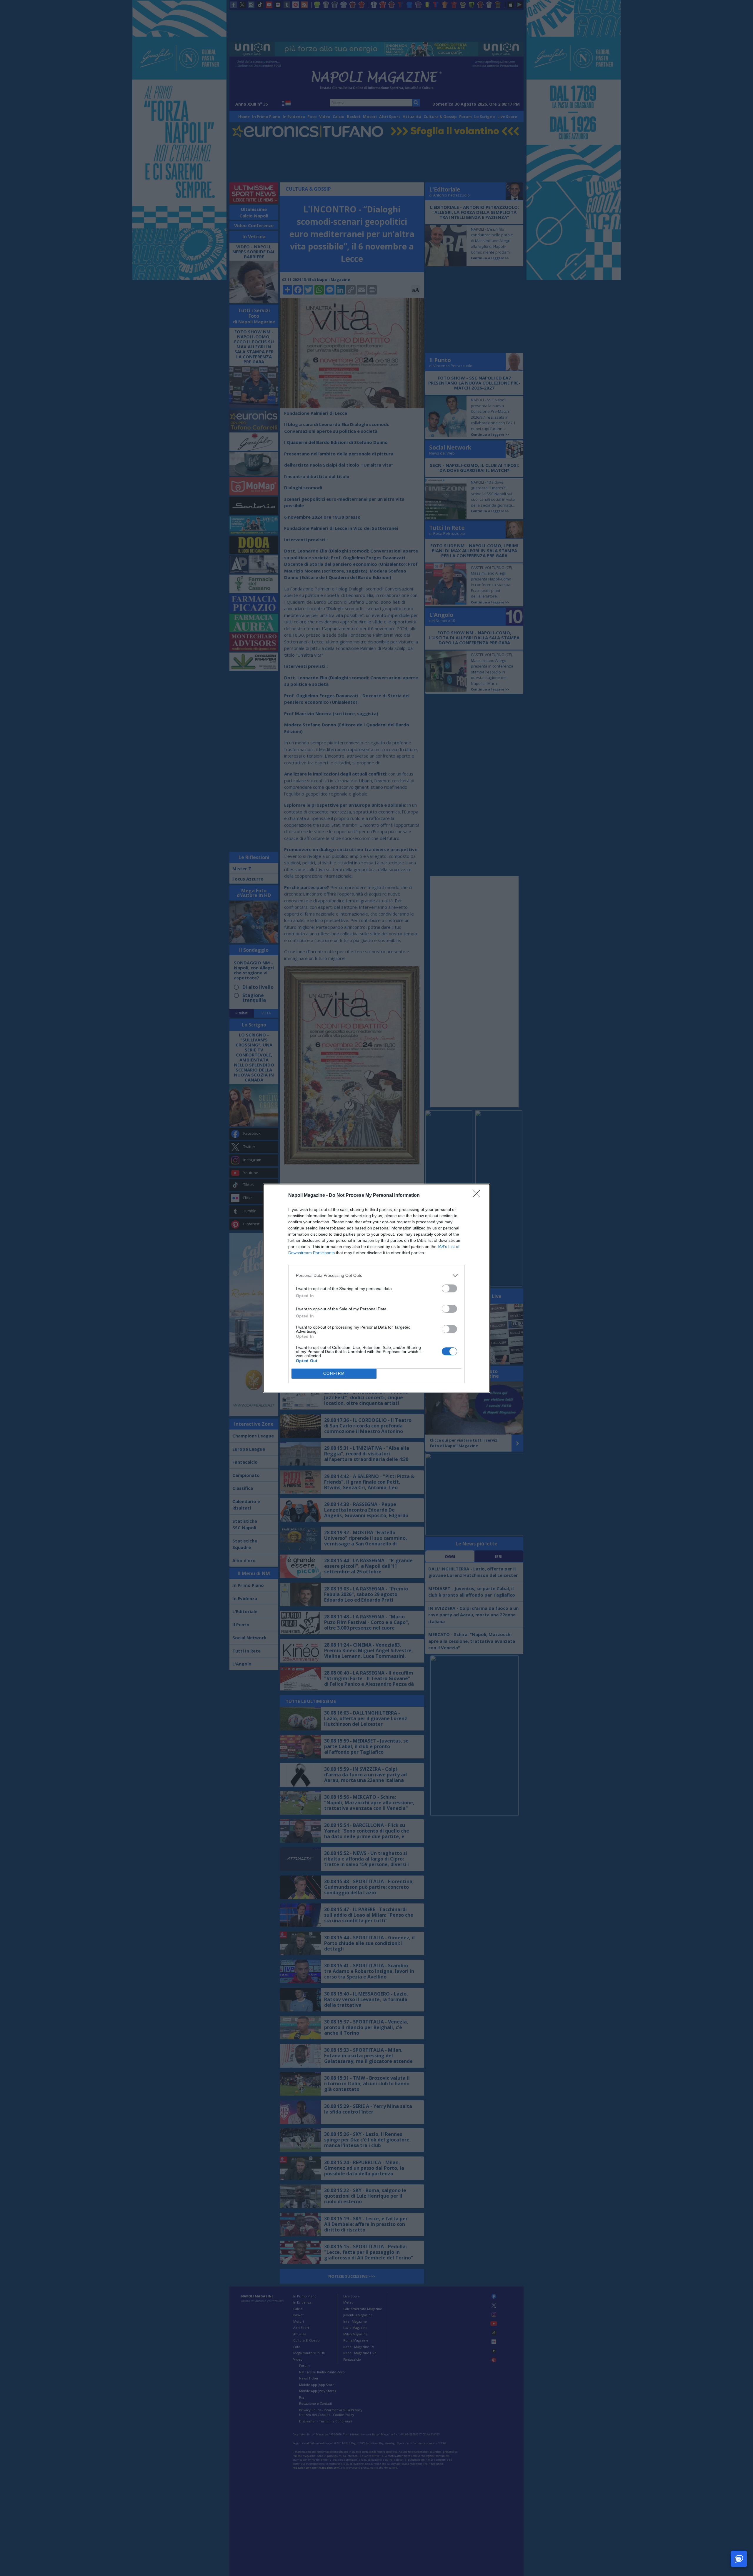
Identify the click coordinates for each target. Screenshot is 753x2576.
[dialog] (376, 1288)
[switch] (449, 1288)
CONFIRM (334, 1373)
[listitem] (376, 1275)
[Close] (478, 1196)
